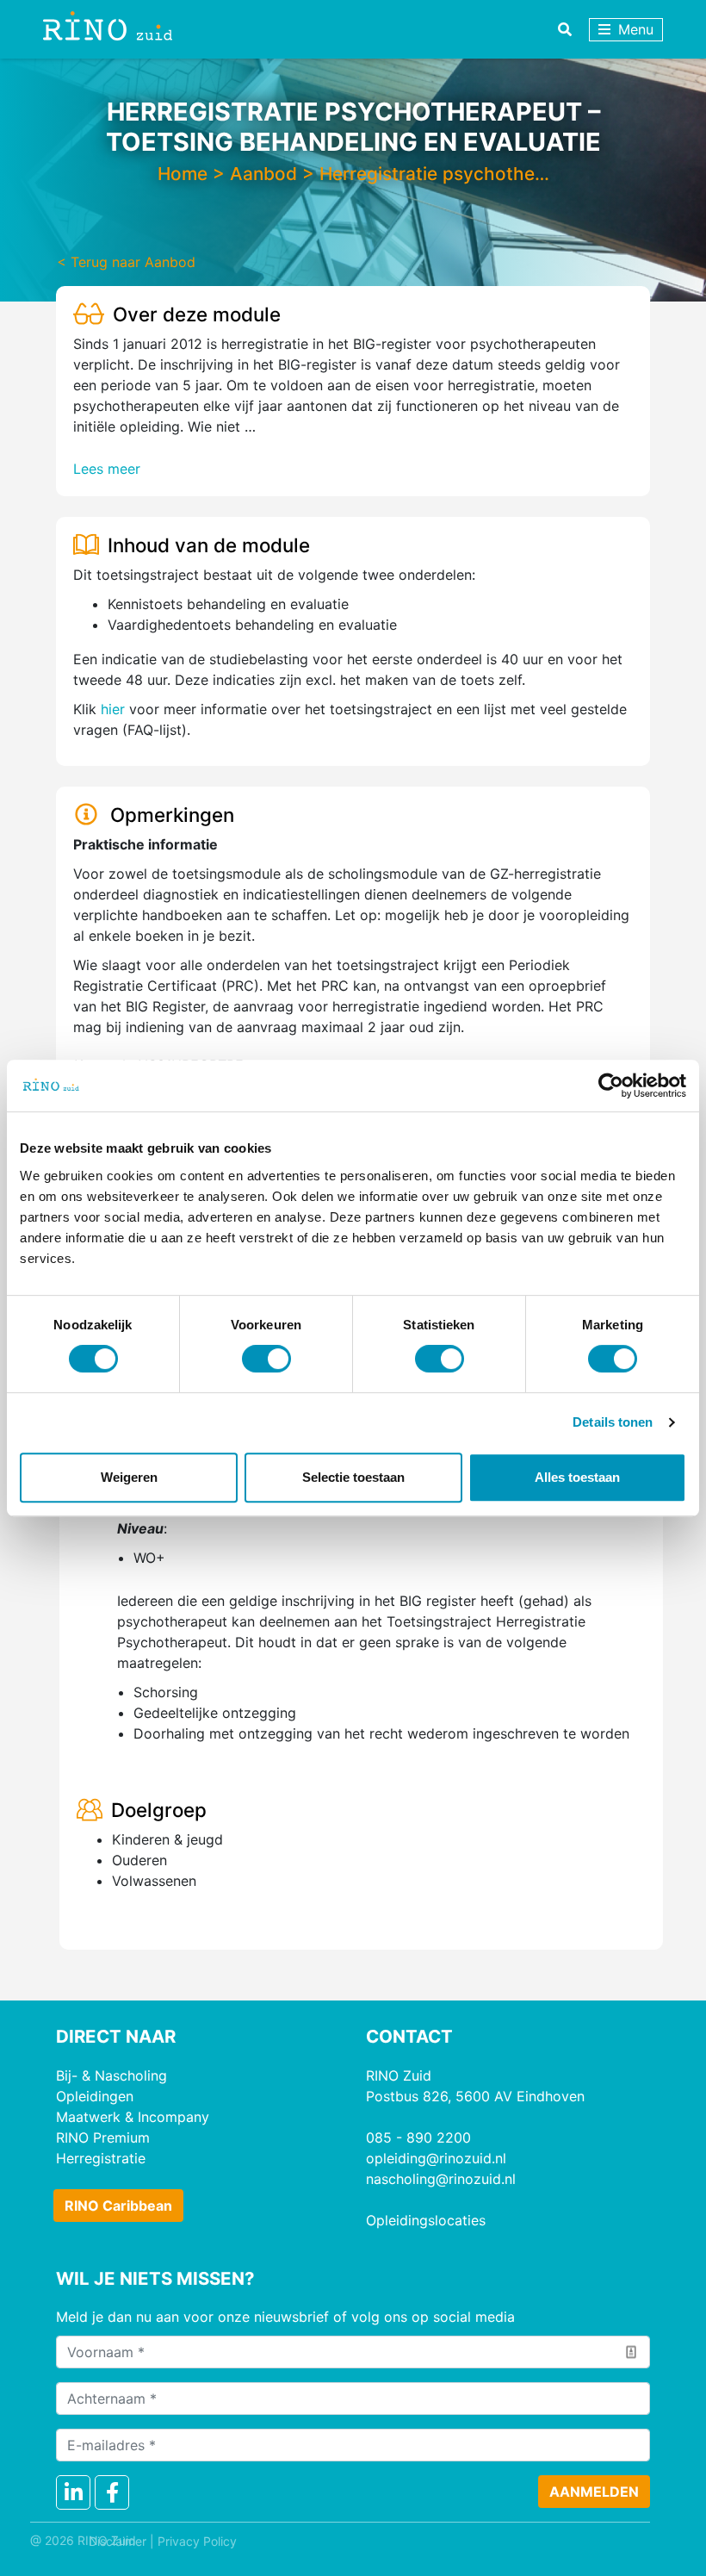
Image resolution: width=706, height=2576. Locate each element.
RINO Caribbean (118, 2206)
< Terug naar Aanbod (126, 262)
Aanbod (263, 174)
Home (183, 174)
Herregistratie (101, 2158)
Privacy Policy (197, 2541)
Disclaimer (118, 2541)
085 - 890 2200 (418, 2137)
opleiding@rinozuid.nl (436, 2158)
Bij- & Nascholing (111, 2075)
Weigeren (129, 1477)
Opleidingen (95, 2096)
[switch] (266, 1359)
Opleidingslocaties (426, 2220)
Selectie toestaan (353, 1477)
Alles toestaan (577, 1477)
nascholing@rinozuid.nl (441, 2179)
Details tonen (613, 1422)
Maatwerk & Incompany (133, 2117)
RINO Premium (103, 2137)
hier (113, 709)
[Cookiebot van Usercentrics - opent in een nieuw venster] (611, 1086)
